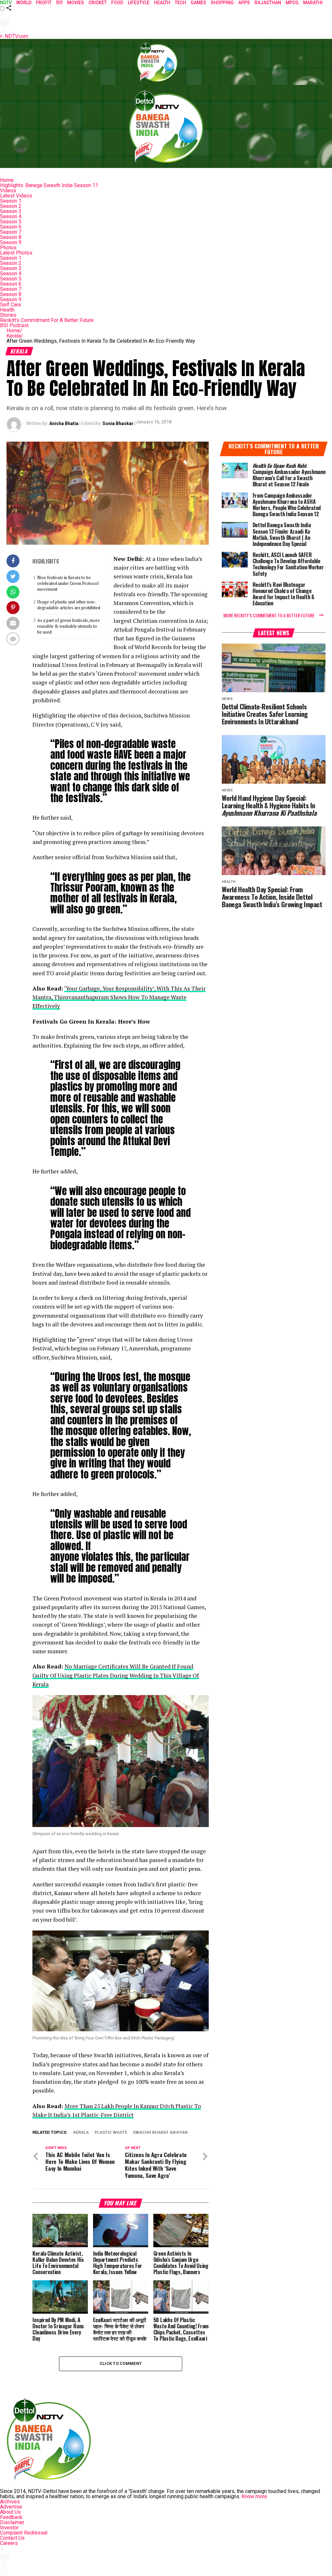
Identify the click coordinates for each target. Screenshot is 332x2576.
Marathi (313, 3)
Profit (44, 3)
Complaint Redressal (24, 2533)
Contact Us (12, 2538)
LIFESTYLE (139, 3)
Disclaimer (12, 2522)
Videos (8, 190)
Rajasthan (268, 3)
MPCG (292, 3)
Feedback (11, 2517)
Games (198, 3)
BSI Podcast (14, 325)
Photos (8, 248)
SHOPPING (222, 3)
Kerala (15, 336)
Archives (10, 2502)
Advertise (11, 2507)
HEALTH (162, 3)
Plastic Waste (111, 2133)
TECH (180, 3)
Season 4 (11, 216)
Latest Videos (16, 196)
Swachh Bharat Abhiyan (160, 2133)
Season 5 (11, 222)
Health (7, 310)
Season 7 (11, 232)
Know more (254, 2496)
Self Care (11, 305)
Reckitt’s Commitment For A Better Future (47, 320)
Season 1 (11, 201)
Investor (9, 2528)
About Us (10, 2512)
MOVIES (76, 3)
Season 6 (11, 227)
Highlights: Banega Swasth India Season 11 (49, 185)
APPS (244, 3)
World (24, 3)
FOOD (117, 3)
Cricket (98, 3)
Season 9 (11, 242)
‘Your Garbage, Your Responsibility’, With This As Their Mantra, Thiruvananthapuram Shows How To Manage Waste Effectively (119, 997)
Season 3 (11, 211)
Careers (9, 2543)
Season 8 (11, 237)
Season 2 (11, 206)
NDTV (6, 3)
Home (7, 180)
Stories (8, 315)
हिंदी (59, 3)
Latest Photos (16, 253)
